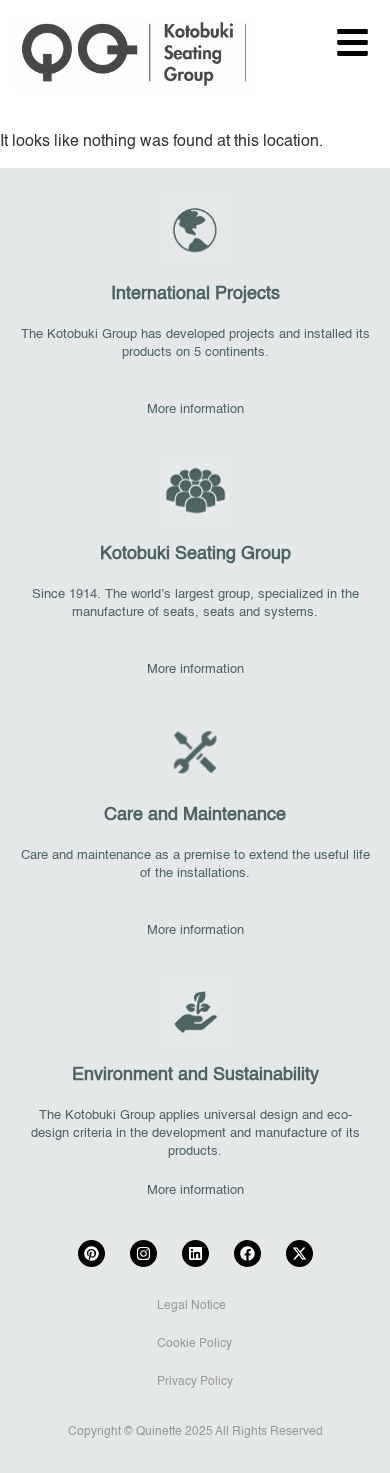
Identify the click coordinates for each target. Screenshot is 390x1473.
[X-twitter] (299, 1253)
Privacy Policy (195, 1382)
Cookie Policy (194, 1344)
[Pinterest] (91, 1253)
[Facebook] (247, 1253)
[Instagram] (143, 1253)
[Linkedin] (195, 1253)
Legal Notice (191, 1306)
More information (195, 409)
